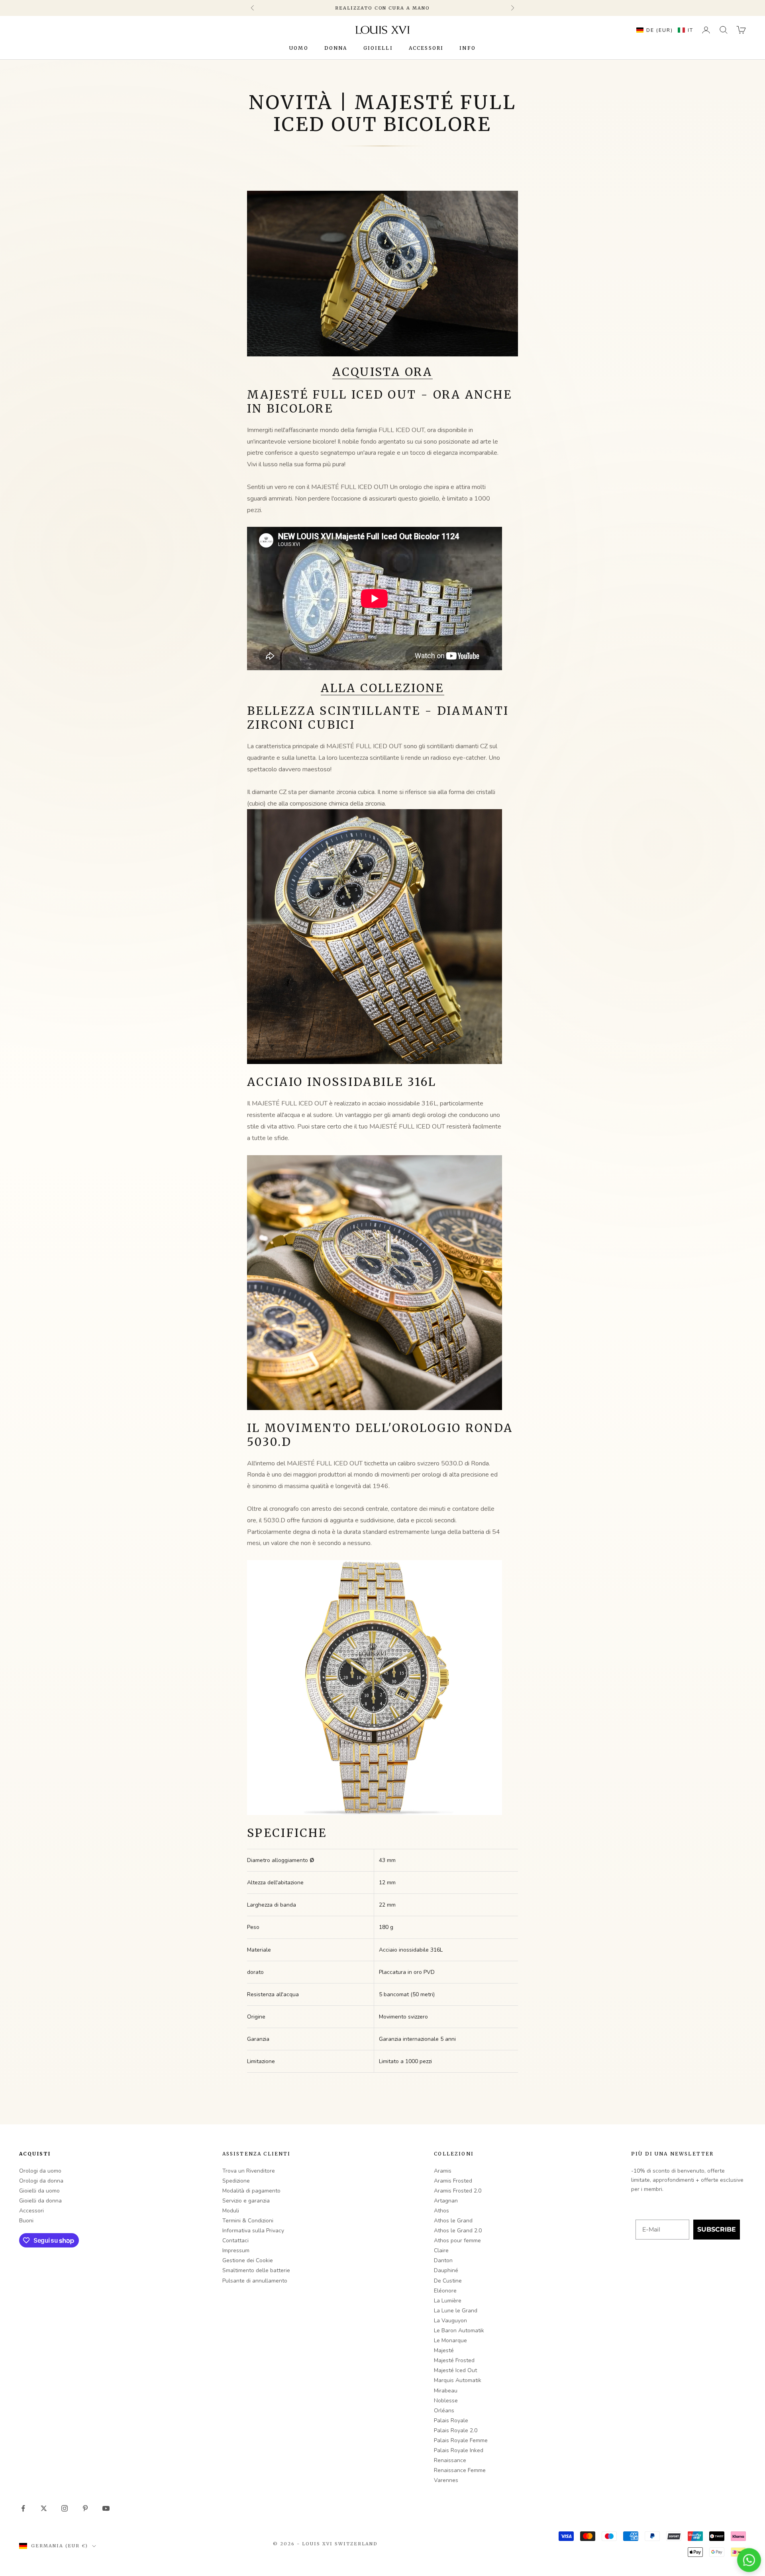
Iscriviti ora (429, 1322)
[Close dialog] (512, 1229)
